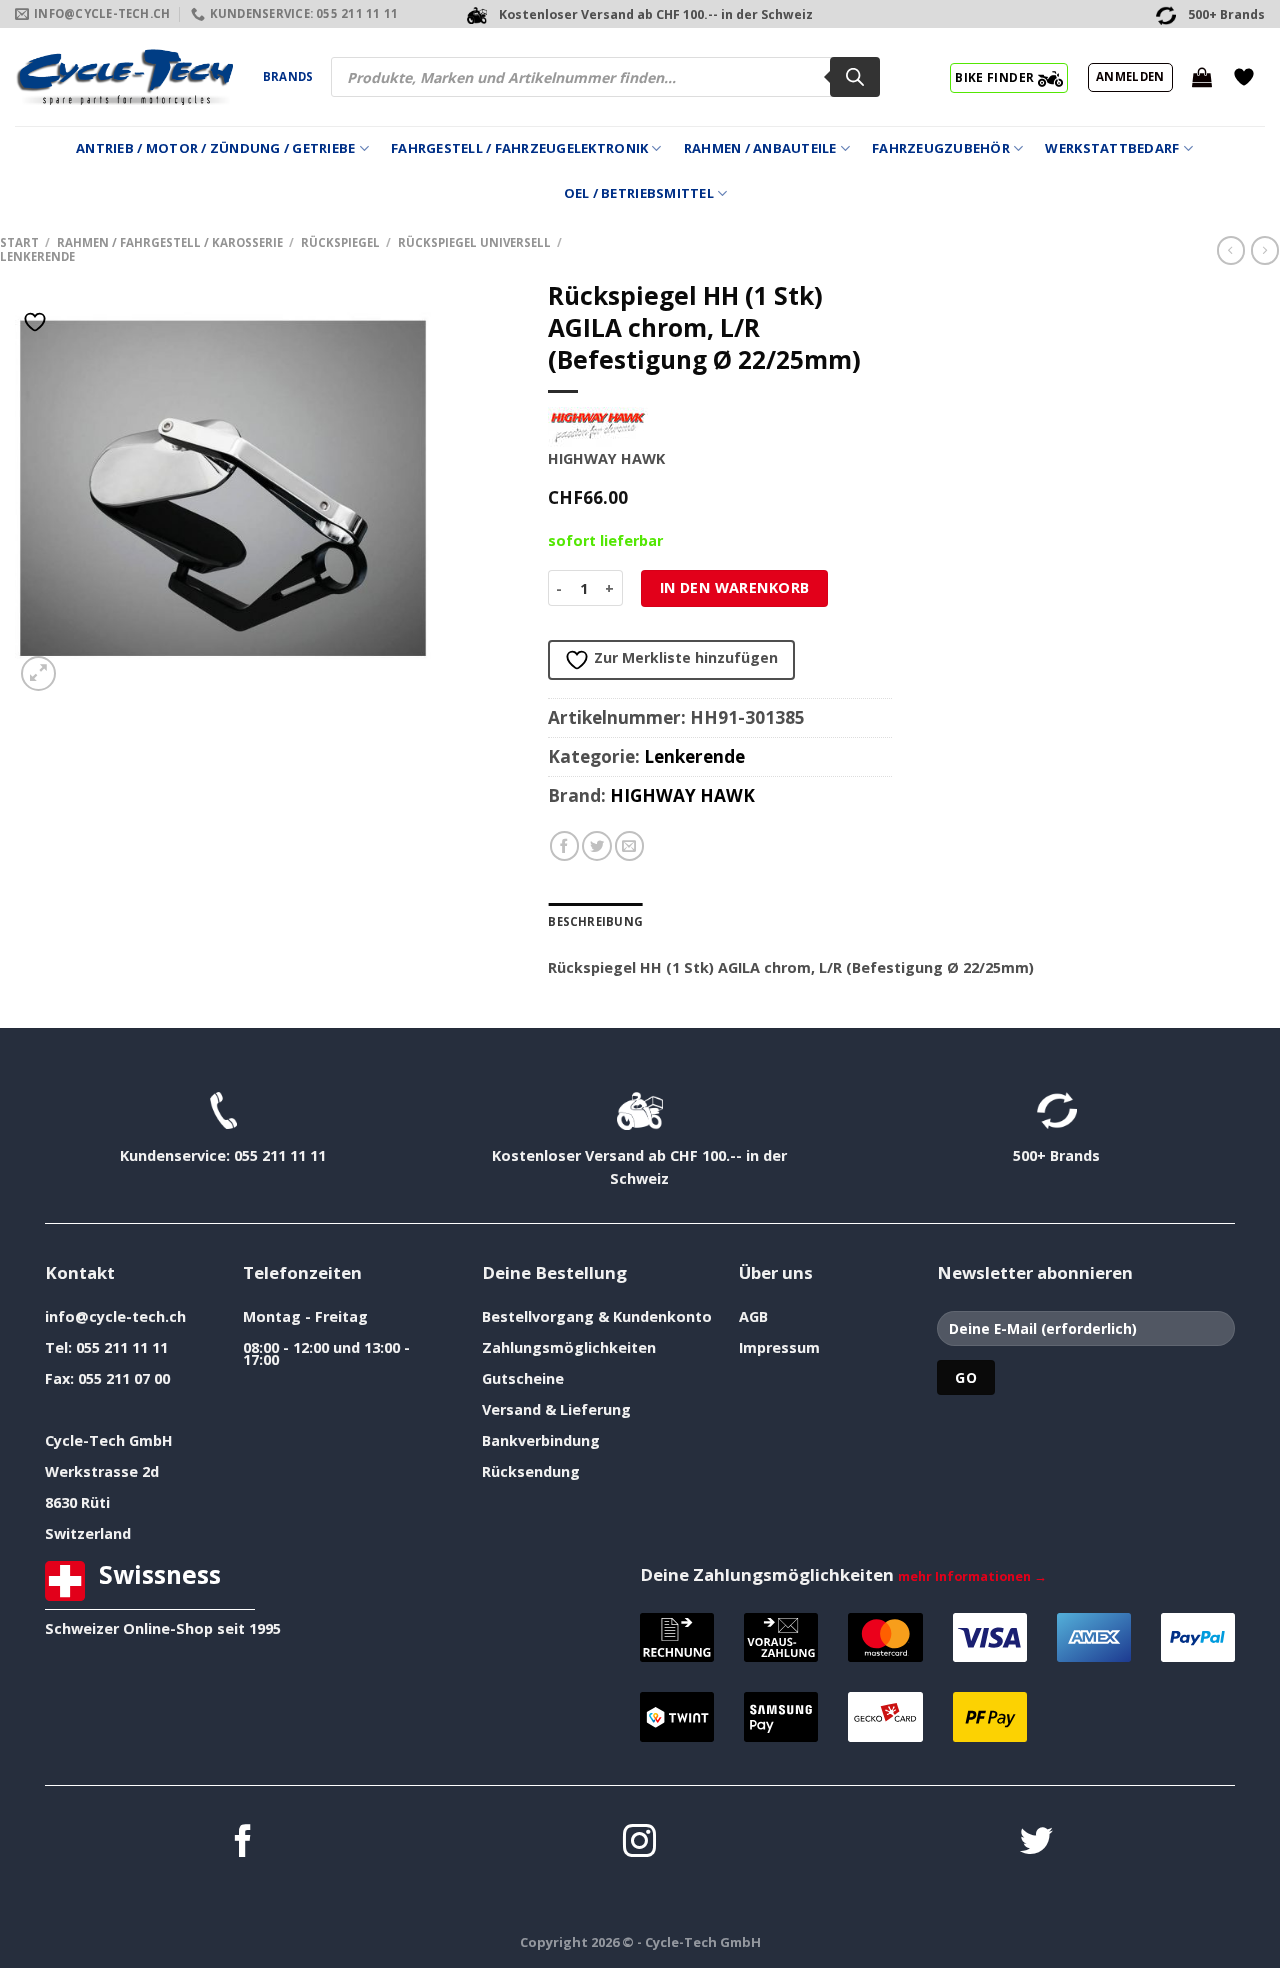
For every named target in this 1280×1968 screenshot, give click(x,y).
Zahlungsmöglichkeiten (569, 1347)
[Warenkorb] (1202, 77)
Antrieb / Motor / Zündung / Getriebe (215, 148)
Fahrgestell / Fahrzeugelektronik (519, 148)
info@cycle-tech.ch (115, 1316)
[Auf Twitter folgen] (1036, 1843)
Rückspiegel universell (474, 242)
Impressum (779, 1347)
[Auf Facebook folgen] (243, 1843)
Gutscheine (523, 1378)
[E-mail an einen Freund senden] (630, 846)
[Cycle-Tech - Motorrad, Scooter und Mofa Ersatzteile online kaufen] (124, 77)
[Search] (855, 77)
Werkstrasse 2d (102, 1471)
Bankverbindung (541, 1440)
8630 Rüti (77, 1502)
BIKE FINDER (996, 77)
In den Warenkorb (735, 587)
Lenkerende (37, 256)
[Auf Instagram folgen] (639, 1843)
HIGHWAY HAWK (682, 795)
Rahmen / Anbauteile (760, 148)
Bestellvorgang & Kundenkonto (597, 1316)
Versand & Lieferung (556, 1409)
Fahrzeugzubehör (941, 148)
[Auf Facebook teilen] (565, 846)
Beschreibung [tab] (595, 921)
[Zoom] (38, 673)
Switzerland (88, 1533)
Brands (288, 76)
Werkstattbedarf (1112, 148)
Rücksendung (531, 1471)
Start (19, 242)
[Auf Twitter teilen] (597, 846)
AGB (753, 1316)
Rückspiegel (340, 242)
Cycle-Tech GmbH (109, 1440)
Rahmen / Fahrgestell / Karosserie (170, 242)
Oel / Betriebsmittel (639, 193)
